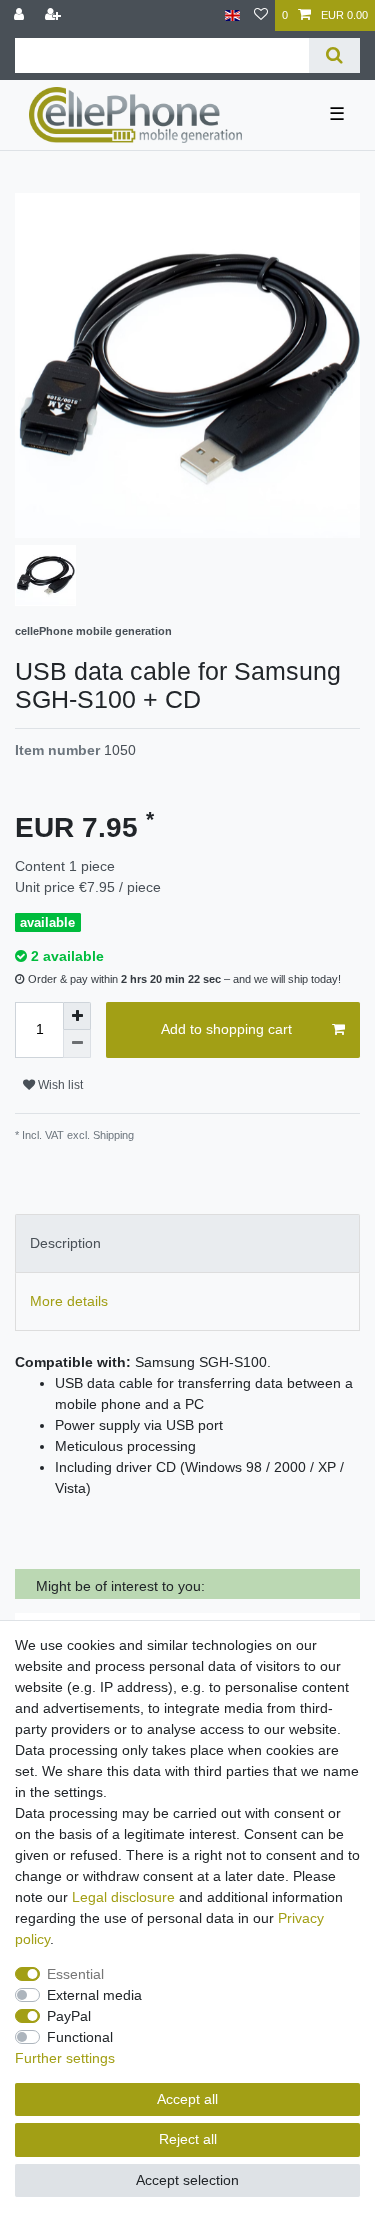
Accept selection (187, 2180)
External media (94, 1995)
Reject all (188, 2139)
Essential (75, 1974)
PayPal (69, 2016)
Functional (80, 2037)
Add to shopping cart (226, 1029)
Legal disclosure (123, 1897)
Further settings (65, 2058)
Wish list (59, 1085)
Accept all (187, 2099)
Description (65, 1243)
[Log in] (21, 15)
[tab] (187, 1243)
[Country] (232, 15)
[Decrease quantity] (77, 1044)
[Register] (55, 15)
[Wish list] (261, 15)
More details (69, 1301)
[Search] (334, 55)
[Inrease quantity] (77, 1016)
